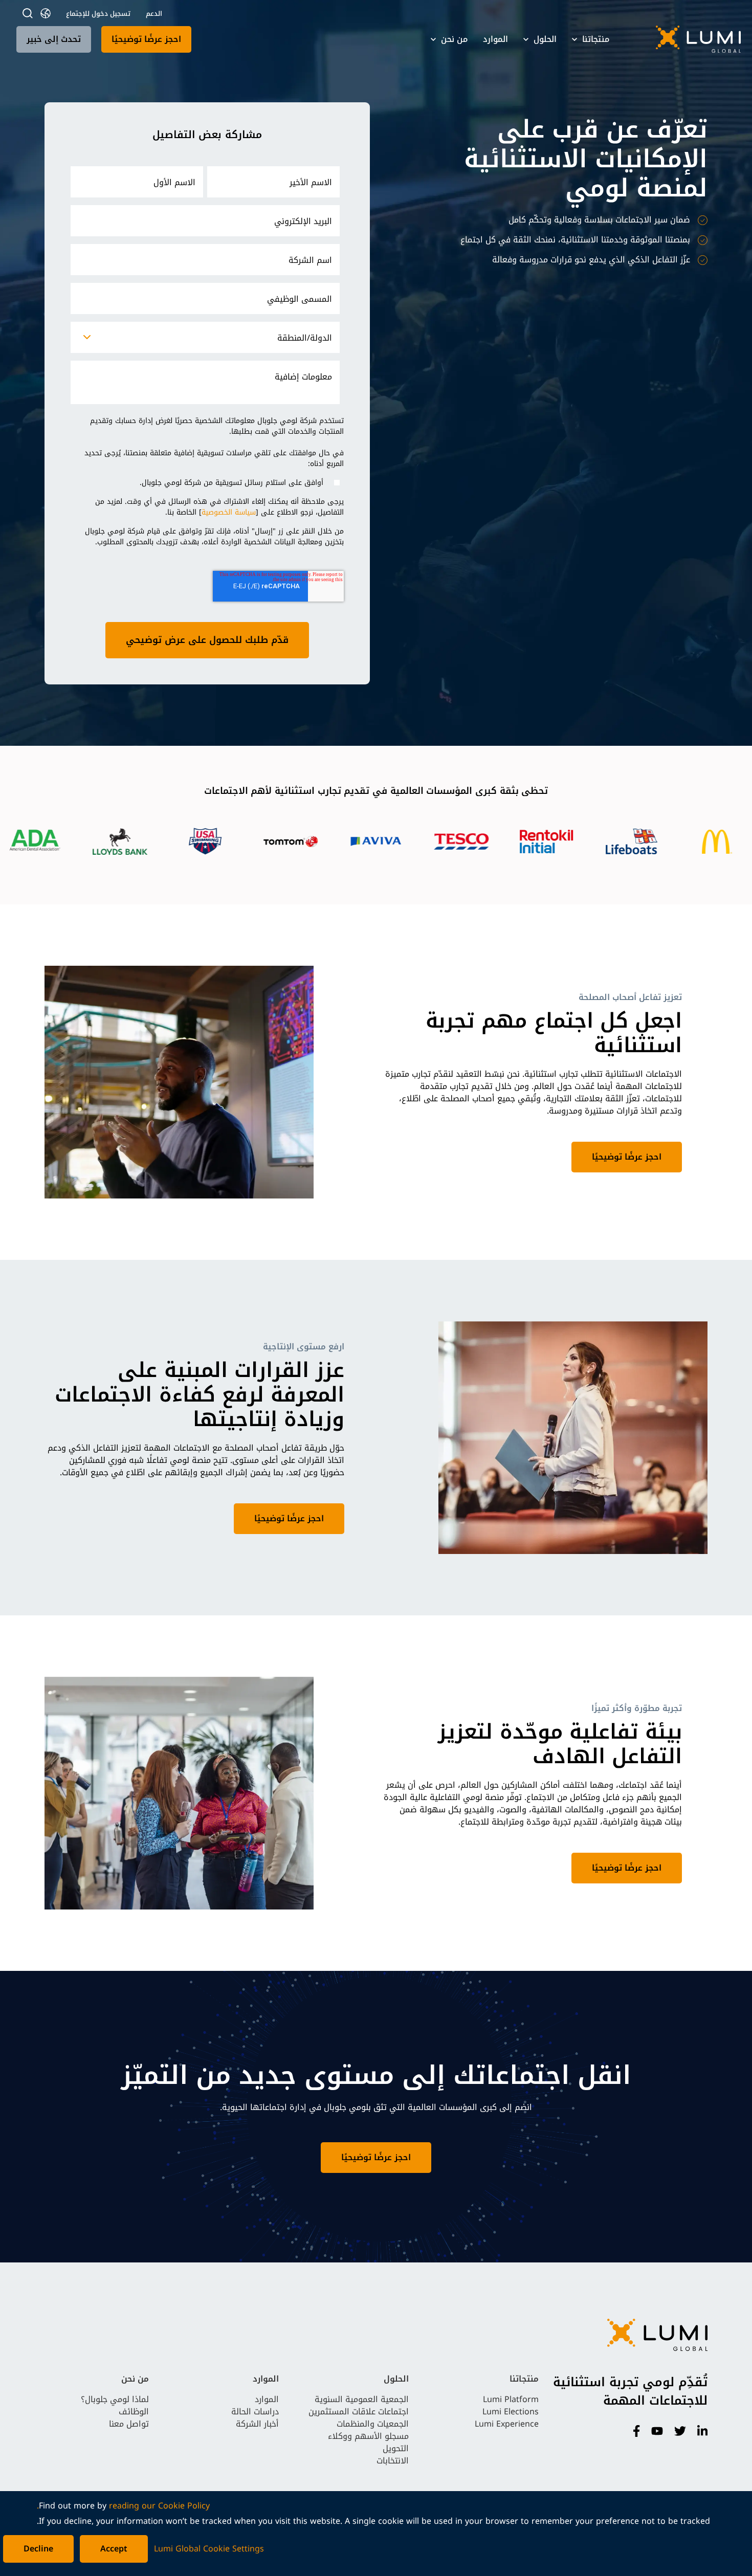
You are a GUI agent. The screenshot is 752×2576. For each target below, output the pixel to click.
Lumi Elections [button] (511, 2412)
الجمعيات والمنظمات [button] (373, 2424)
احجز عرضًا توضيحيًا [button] (146, 39)
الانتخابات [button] (393, 2461)
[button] (685, 39)
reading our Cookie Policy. (123, 2506)
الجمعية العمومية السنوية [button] (362, 2399)
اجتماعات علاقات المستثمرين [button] (359, 2412)
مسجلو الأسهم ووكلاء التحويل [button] (368, 2442)
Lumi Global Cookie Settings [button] (209, 2549)
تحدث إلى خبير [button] (54, 39)
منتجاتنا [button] (596, 39)
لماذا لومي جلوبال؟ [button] (115, 2399)
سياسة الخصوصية (229, 512)
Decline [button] (38, 2549)
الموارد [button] (495, 39)
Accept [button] (114, 2549)
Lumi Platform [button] (511, 2399)
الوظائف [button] (134, 2412)
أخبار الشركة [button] (257, 2424)
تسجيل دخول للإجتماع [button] (98, 14)
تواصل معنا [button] (129, 2424)
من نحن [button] (454, 39)
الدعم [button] (154, 14)
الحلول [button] (545, 39)
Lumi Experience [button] (507, 2424)
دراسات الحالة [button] (255, 2412)
